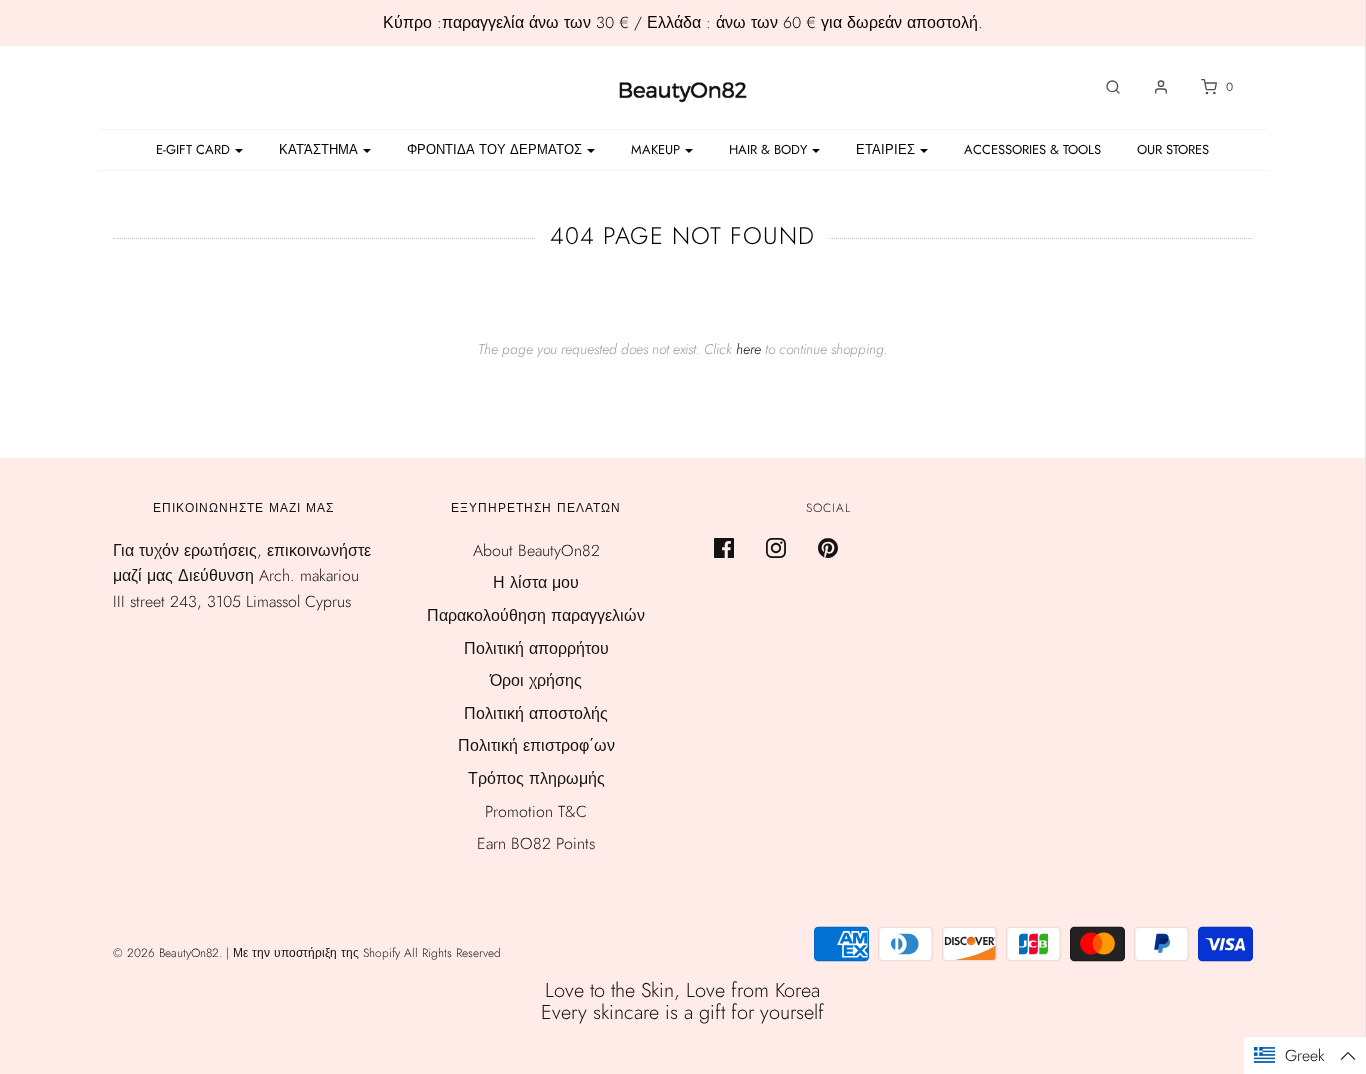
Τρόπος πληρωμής (536, 778)
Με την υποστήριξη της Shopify (316, 953)
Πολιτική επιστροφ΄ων (536, 745)
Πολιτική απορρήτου (536, 648)
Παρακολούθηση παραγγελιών (536, 615)
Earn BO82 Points (536, 843)
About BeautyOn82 (536, 550)
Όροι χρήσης (536, 680)
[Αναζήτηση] (1103, 87)
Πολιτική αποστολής (536, 713)
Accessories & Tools (1032, 149)
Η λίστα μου (536, 582)
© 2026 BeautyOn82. (169, 953)
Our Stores (1173, 149)
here (748, 349)
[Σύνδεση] (1151, 87)
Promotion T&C (536, 811)
